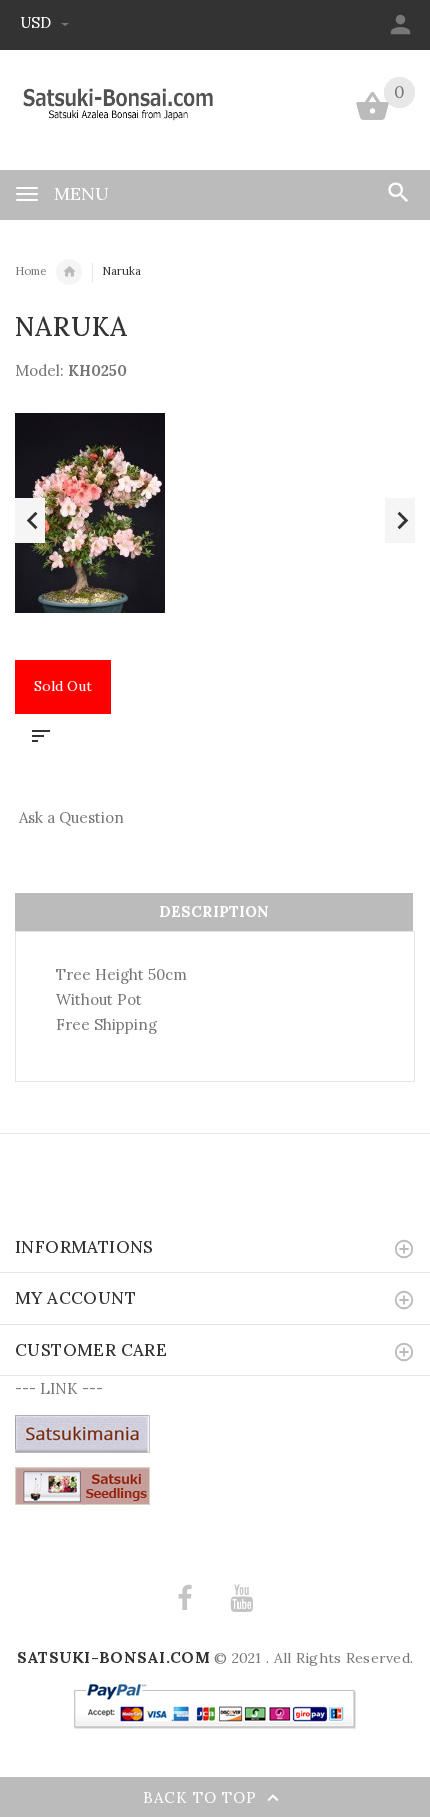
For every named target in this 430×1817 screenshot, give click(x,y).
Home (30, 271)
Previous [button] (30, 520)
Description (214, 911)
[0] (372, 118)
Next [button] (400, 520)
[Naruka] (215, 513)
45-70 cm (69, 272)
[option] (215, 513)
